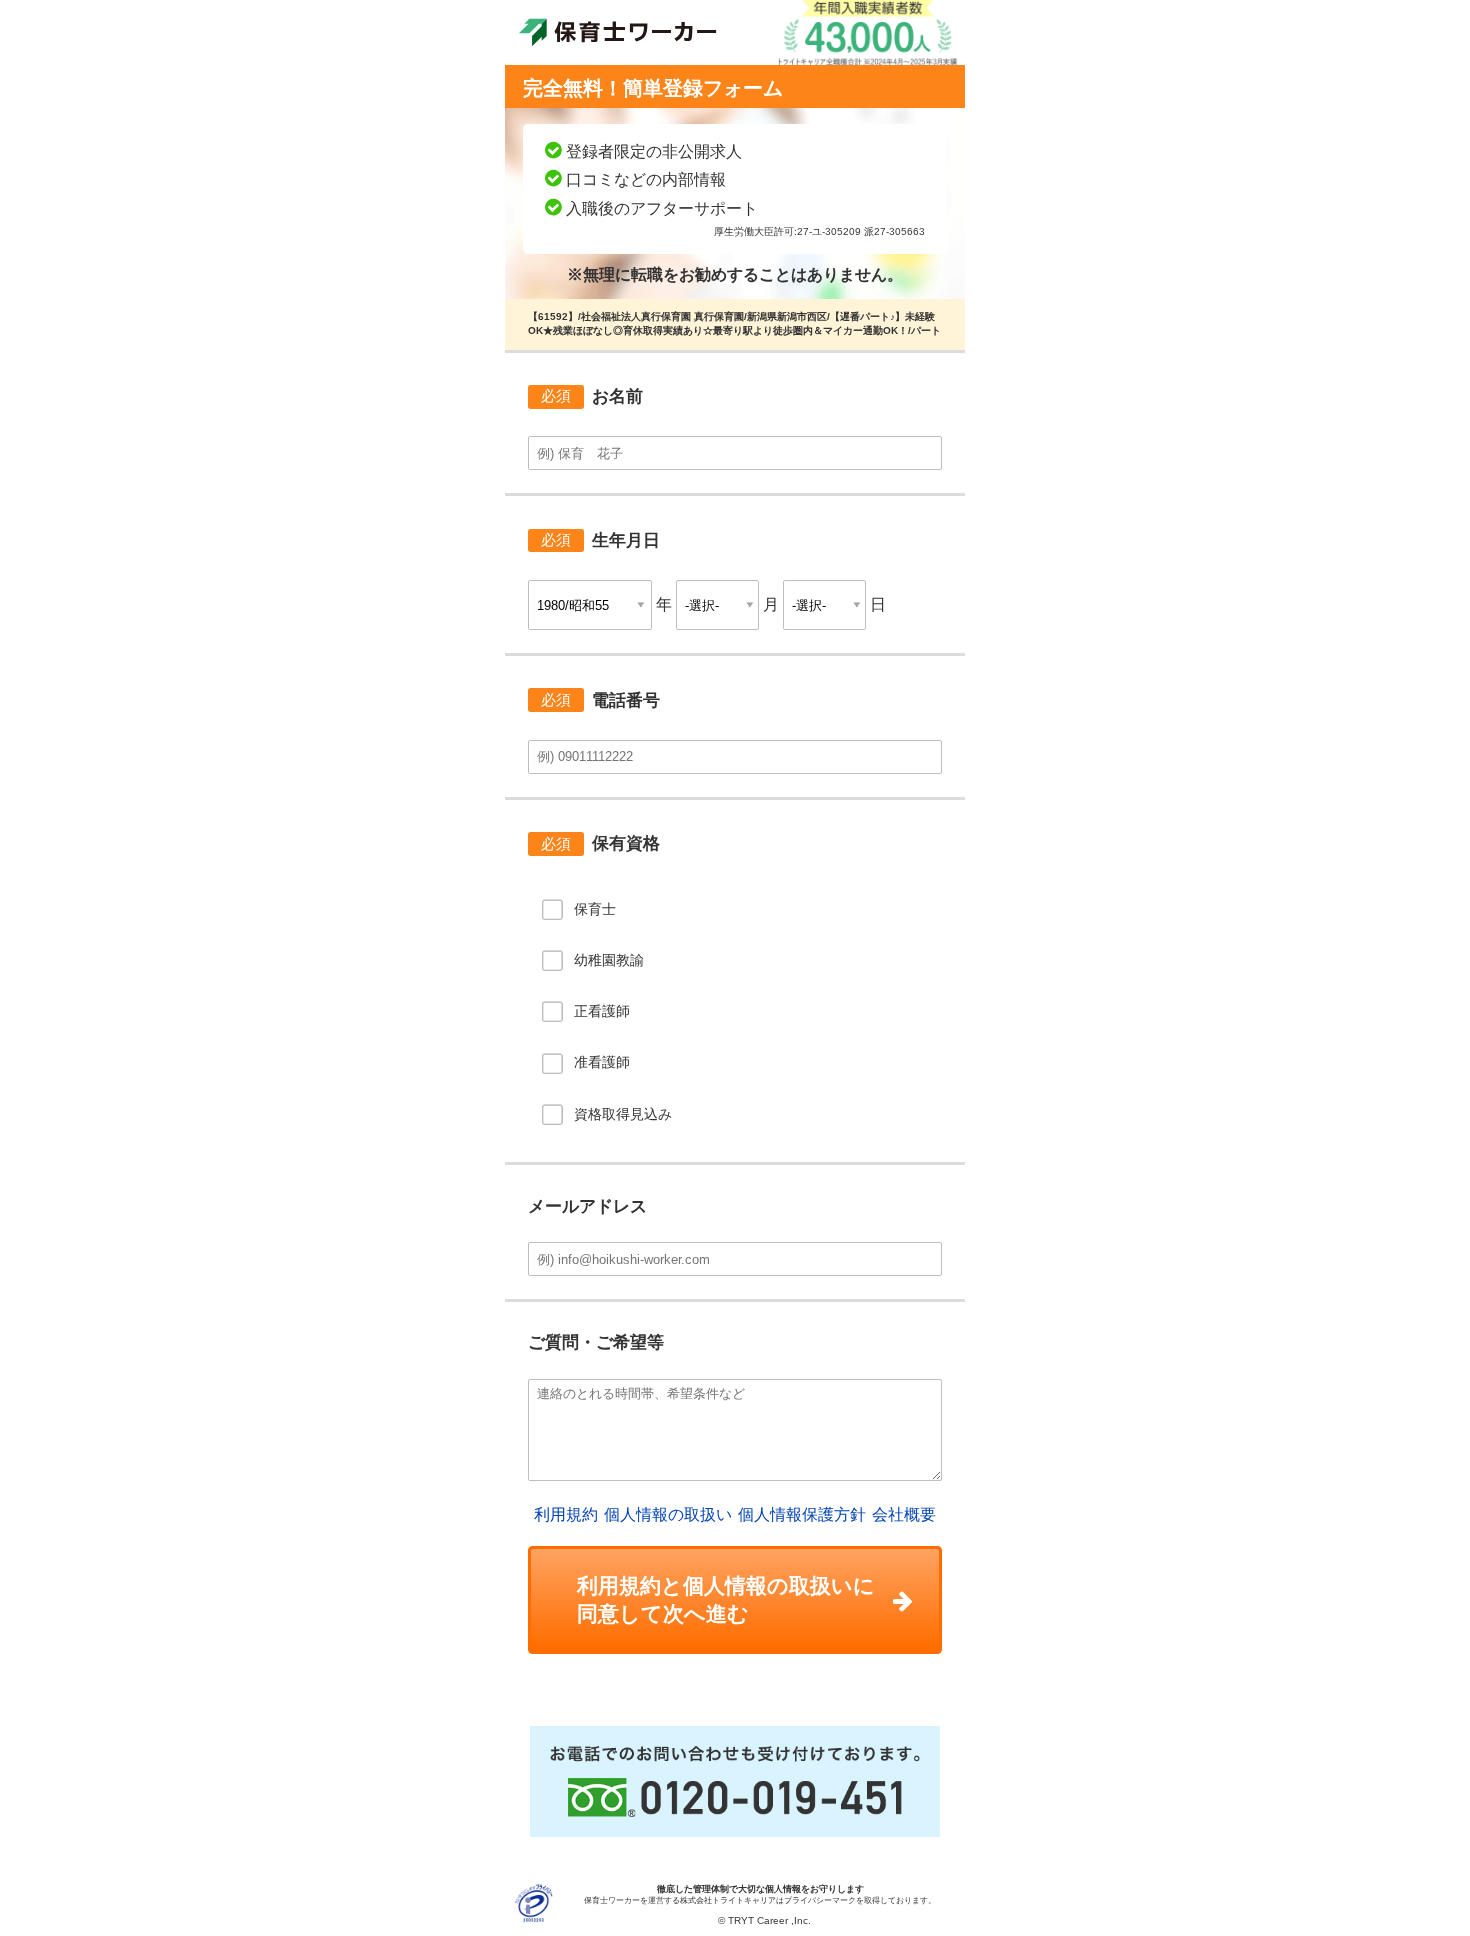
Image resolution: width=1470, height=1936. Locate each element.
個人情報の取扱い (668, 1514)
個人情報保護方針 (802, 1514)
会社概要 (904, 1514)
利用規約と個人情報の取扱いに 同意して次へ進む (726, 1599)
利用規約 (566, 1514)
